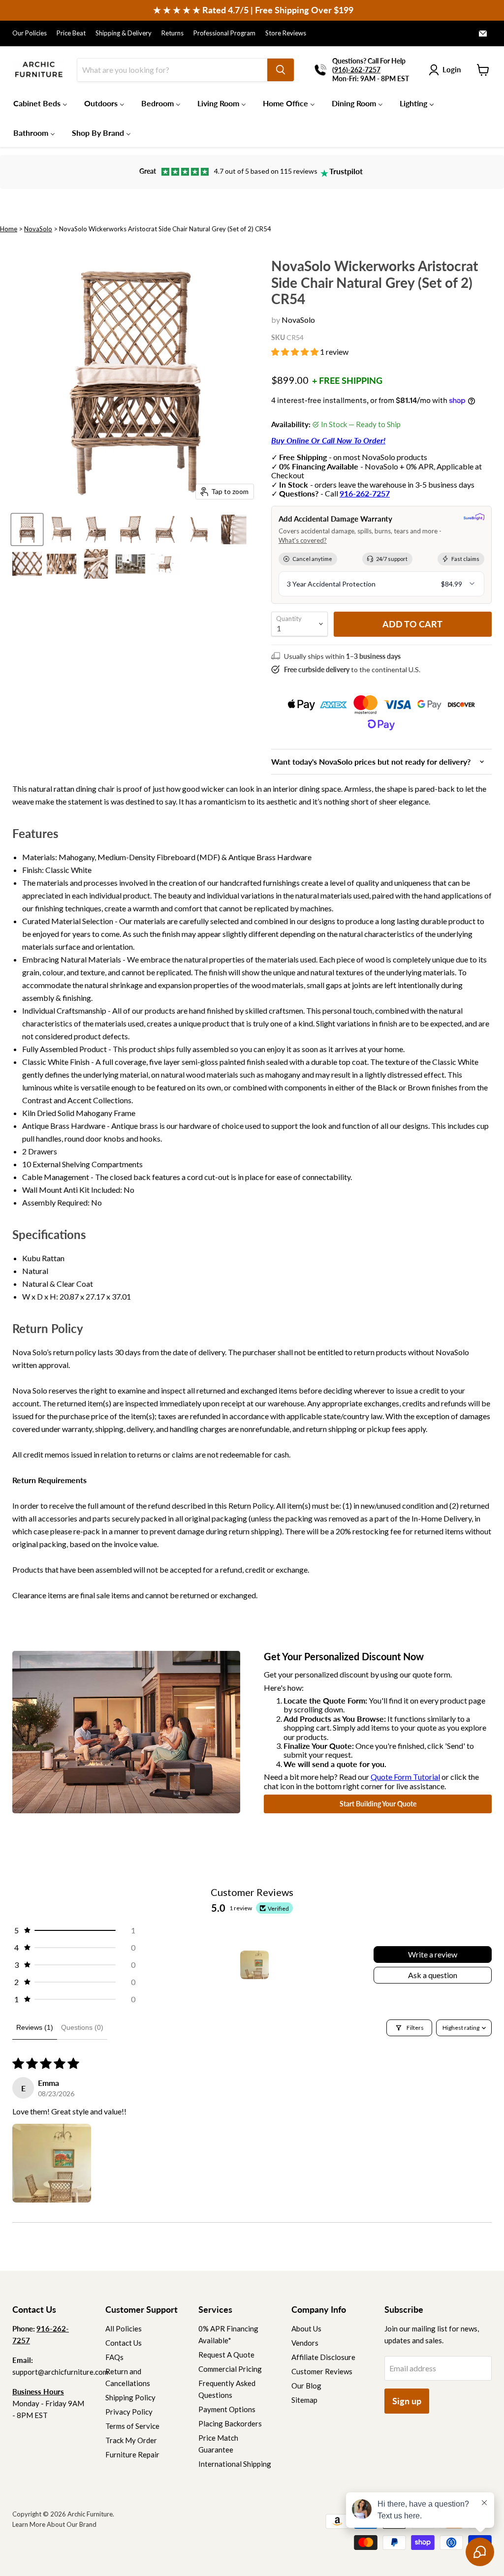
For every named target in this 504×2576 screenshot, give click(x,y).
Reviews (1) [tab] (35, 2027)
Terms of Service (132, 2426)
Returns (173, 33)
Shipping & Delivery (124, 33)
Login (452, 69)
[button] (296, 352)
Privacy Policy (129, 2412)
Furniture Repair (132, 2454)
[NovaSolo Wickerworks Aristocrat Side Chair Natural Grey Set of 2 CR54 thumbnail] (27, 529)
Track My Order (131, 2440)
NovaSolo (38, 229)
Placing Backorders (230, 2423)
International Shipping (235, 2464)
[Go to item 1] (254, 1965)
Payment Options (227, 2409)
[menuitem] (40, 103)
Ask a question (433, 1975)
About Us (306, 2328)
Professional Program (224, 33)
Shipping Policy (130, 2397)
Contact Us (124, 2343)
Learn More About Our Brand (54, 2524)
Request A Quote (226, 2355)
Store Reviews (286, 33)
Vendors (305, 2343)
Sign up (407, 2401)
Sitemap (304, 2400)
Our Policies (30, 33)
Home (9, 229)
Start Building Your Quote (378, 1804)
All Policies (124, 2328)
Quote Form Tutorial (405, 1777)
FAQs (114, 2357)
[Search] (281, 70)
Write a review (433, 1954)
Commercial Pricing (230, 2369)
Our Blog (306, 2386)
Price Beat (71, 33)
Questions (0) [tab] (82, 2027)
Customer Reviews (322, 2371)
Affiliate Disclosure (323, 2357)
